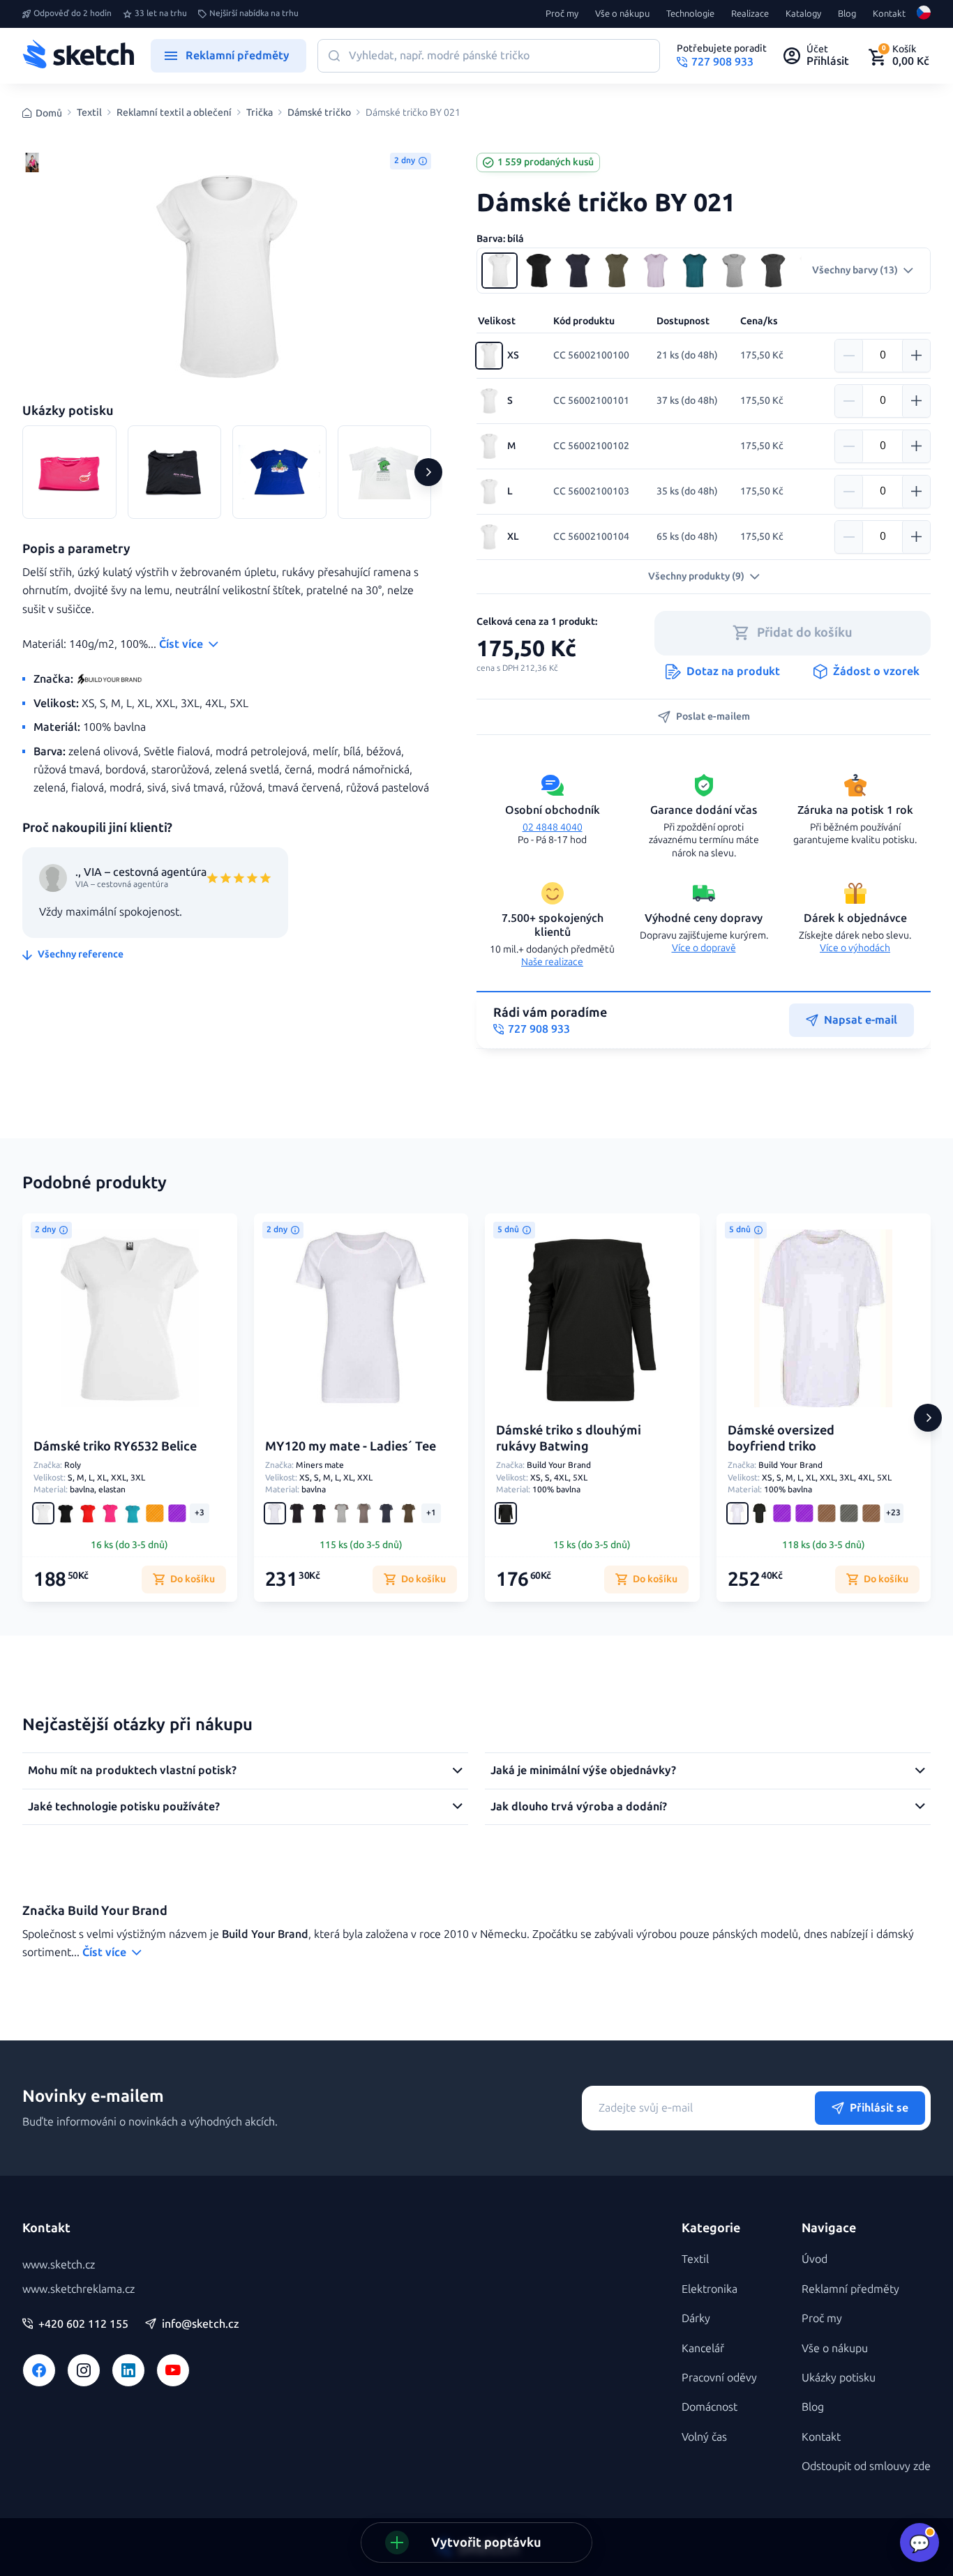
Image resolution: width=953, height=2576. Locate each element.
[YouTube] (173, 2370)
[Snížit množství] (849, 356)
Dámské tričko (319, 113)
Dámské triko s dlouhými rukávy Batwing (569, 1438)
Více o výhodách (855, 948)
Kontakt (889, 14)
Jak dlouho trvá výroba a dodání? (579, 1806)
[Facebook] (39, 2370)
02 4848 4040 (553, 827)
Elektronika (710, 2289)
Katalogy (803, 14)
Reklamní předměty (850, 2289)
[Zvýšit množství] (916, 356)
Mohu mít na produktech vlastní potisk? (132, 1770)
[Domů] (78, 56)
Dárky (696, 2318)
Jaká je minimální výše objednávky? (583, 1770)
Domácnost (710, 2407)
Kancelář (703, 2348)
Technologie (690, 14)
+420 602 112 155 (83, 2324)
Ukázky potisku (839, 2378)
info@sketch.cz (201, 2324)
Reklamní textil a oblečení (174, 113)
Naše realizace (552, 962)
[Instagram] (84, 2370)
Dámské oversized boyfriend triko (781, 1438)
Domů (49, 113)
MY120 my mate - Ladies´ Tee (351, 1446)
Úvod (815, 2259)
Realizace (750, 14)
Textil (89, 113)
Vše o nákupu (622, 14)
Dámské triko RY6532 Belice (115, 1446)
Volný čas (704, 2437)
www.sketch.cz (59, 2265)
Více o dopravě (704, 948)
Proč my (562, 14)
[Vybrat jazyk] (924, 14)
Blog (847, 14)
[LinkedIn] (128, 2370)
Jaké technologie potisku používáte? (124, 1806)
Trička (260, 113)
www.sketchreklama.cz (78, 2289)
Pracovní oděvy (719, 2378)
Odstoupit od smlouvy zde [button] (866, 2466)
